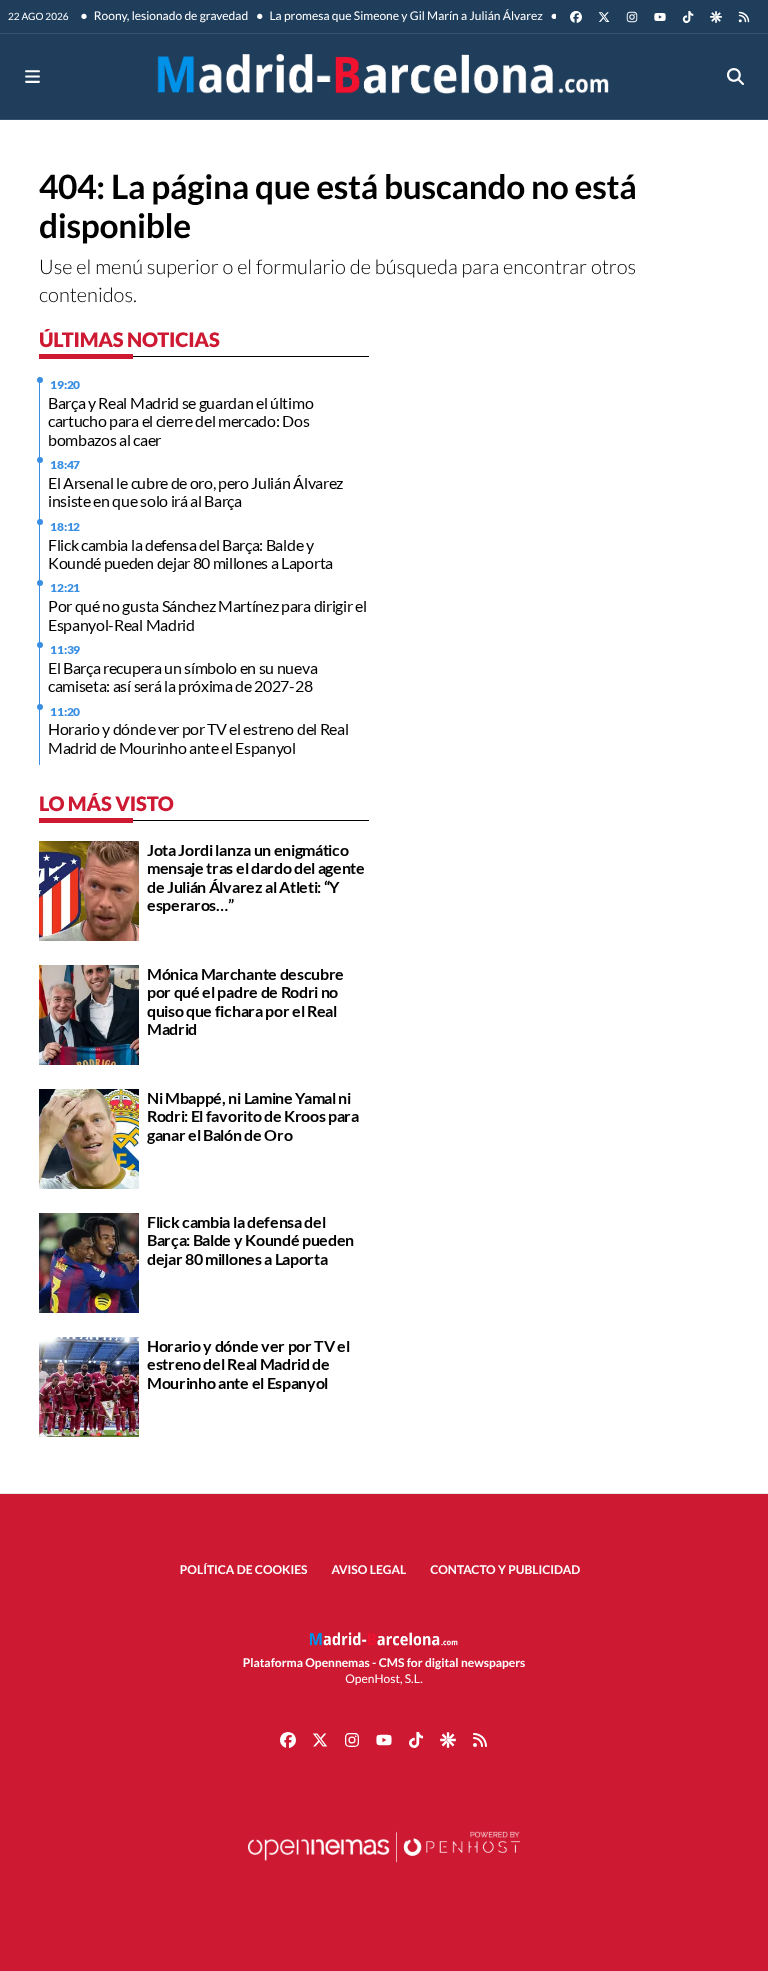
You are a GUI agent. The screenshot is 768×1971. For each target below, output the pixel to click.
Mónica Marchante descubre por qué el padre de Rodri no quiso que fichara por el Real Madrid (245, 1001)
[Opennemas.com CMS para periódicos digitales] (384, 1866)
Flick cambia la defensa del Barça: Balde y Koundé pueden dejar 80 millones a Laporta (190, 553)
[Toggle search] (736, 76)
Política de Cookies (244, 1569)
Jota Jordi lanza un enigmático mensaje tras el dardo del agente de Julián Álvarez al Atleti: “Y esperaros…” (256, 877)
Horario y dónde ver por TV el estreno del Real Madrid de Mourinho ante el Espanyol (198, 737)
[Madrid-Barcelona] (383, 76)
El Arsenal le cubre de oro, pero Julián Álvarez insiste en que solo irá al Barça (195, 491)
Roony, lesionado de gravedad (170, 15)
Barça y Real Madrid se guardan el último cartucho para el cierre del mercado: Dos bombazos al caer (180, 421)
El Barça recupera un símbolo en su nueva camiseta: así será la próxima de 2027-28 (182, 676)
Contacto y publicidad (505, 1569)
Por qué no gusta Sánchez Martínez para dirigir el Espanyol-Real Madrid (207, 614)
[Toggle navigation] (32, 76)
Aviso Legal (369, 1569)
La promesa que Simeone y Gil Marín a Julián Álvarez (405, 15)
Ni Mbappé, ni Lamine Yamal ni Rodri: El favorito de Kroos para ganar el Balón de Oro (253, 1116)
